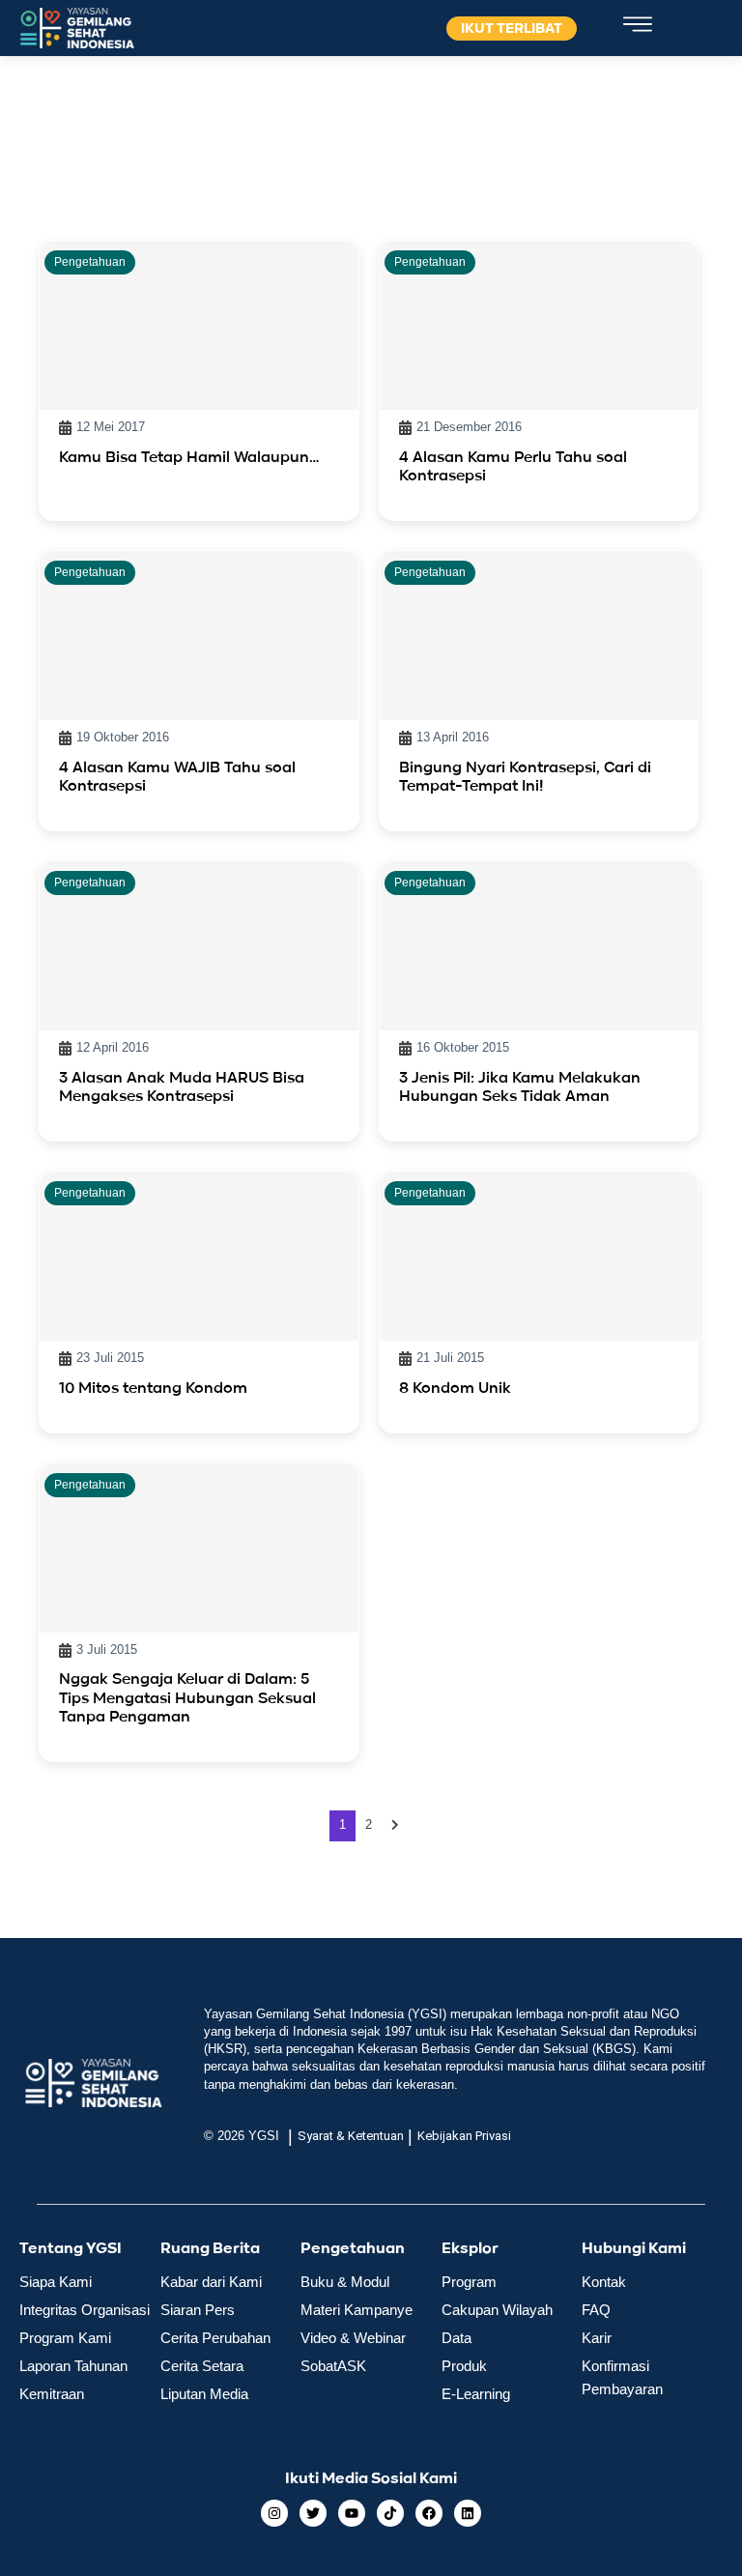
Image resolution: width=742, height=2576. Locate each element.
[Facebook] (429, 2513)
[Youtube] (352, 2513)
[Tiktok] (390, 2513)
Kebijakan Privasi (464, 2136)
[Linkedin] (468, 2513)
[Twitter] (313, 2513)
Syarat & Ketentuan (351, 2136)
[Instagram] (274, 2513)
